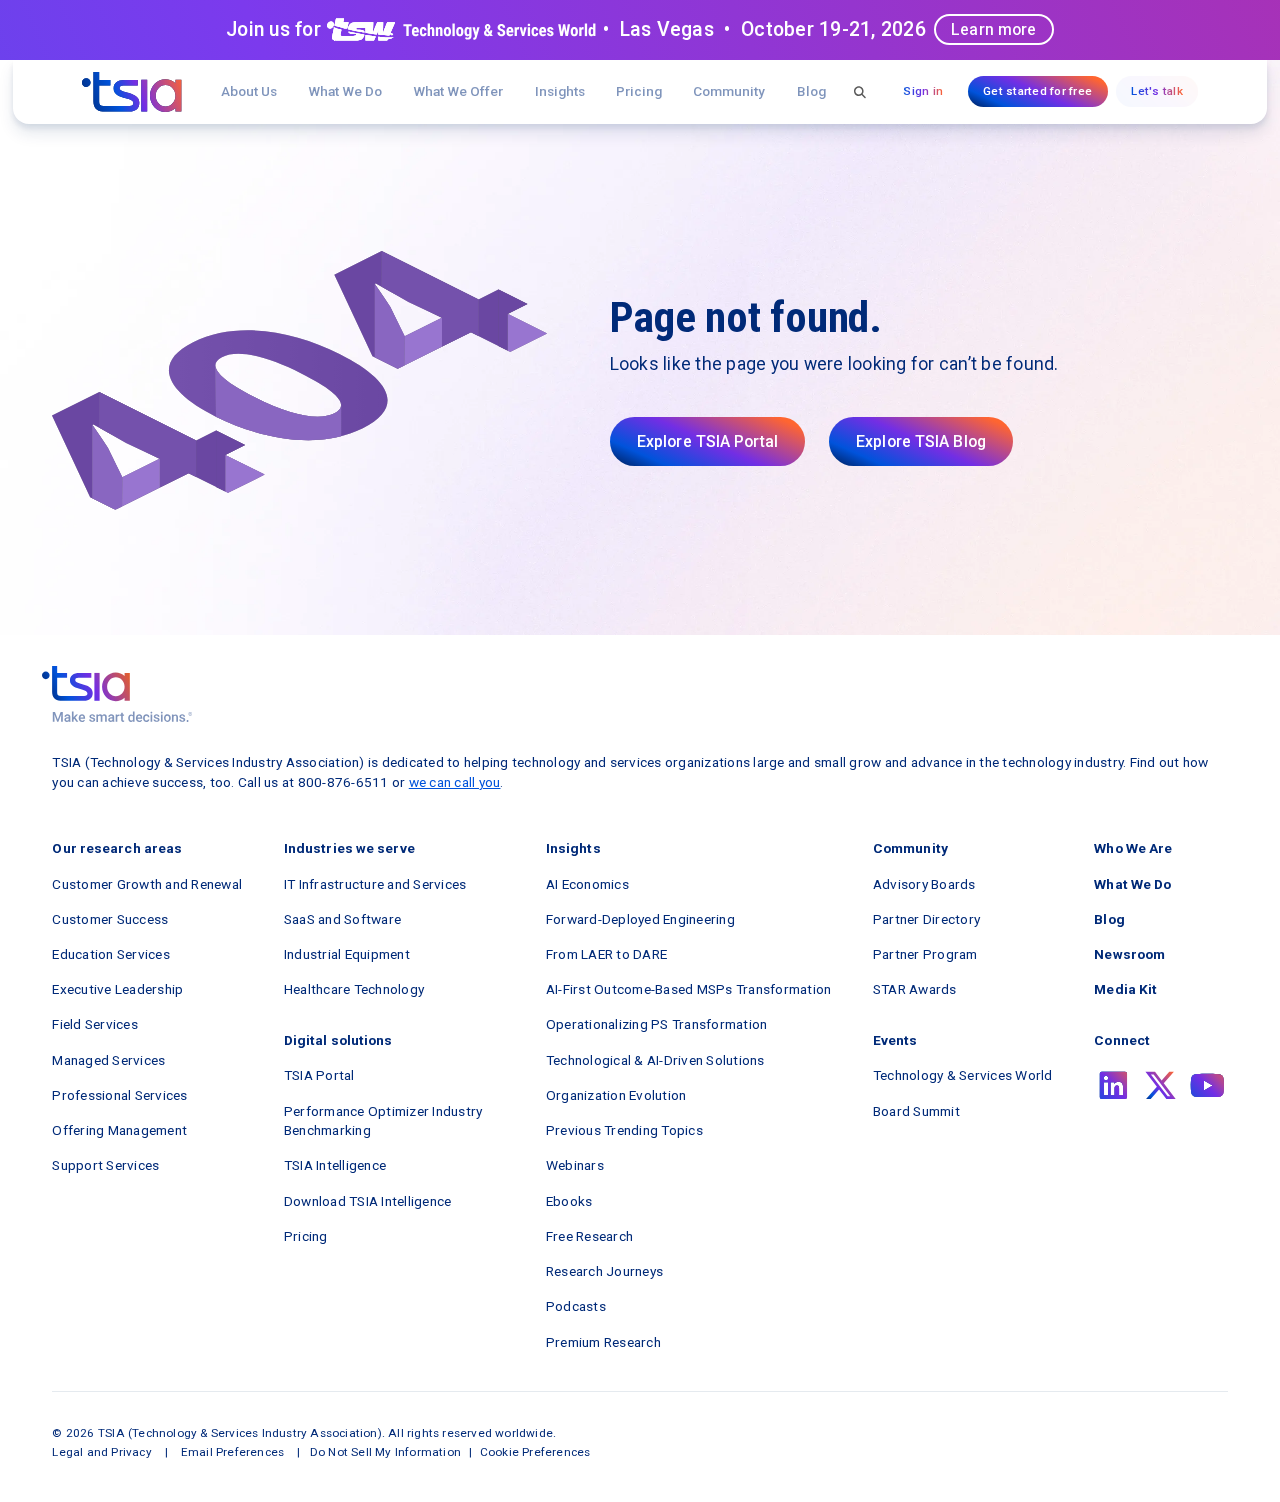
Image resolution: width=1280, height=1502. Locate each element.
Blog (811, 91)
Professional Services (119, 1095)
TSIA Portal (319, 1075)
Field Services (95, 1024)
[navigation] (132, 92)
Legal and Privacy (101, 1452)
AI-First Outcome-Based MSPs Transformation (689, 989)
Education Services (111, 954)
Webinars (575, 1165)
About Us (249, 91)
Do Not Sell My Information (385, 1452)
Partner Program (925, 954)
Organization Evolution (616, 1095)
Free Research (589, 1236)
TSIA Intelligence (335, 1165)
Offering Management (119, 1130)
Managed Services (108, 1060)
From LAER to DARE (606, 954)
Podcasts (576, 1306)
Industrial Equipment (347, 954)
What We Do (345, 91)
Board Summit (916, 1111)
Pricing (639, 91)
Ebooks (569, 1201)
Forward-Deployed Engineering (640, 919)
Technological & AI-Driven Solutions (655, 1060)
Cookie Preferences (535, 1452)
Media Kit (1125, 989)
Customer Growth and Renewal (147, 884)
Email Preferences (232, 1452)
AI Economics (587, 884)
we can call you (455, 782)
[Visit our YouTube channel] (1207, 1085)
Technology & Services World (963, 1075)
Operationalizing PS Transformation (657, 1024)
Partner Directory (926, 919)
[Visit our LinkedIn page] (1113, 1085)
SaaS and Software (342, 919)
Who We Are (1133, 848)
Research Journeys (604, 1271)
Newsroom (1129, 954)
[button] (458, 91)
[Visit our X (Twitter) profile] (1160, 1085)
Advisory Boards (924, 884)
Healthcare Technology (354, 989)
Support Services (105, 1165)
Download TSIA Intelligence (368, 1201)
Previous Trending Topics (624, 1130)
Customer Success (110, 919)
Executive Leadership (117, 989)
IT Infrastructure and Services (375, 884)
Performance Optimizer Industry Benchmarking (383, 1121)
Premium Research (603, 1342)
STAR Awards (915, 989)
